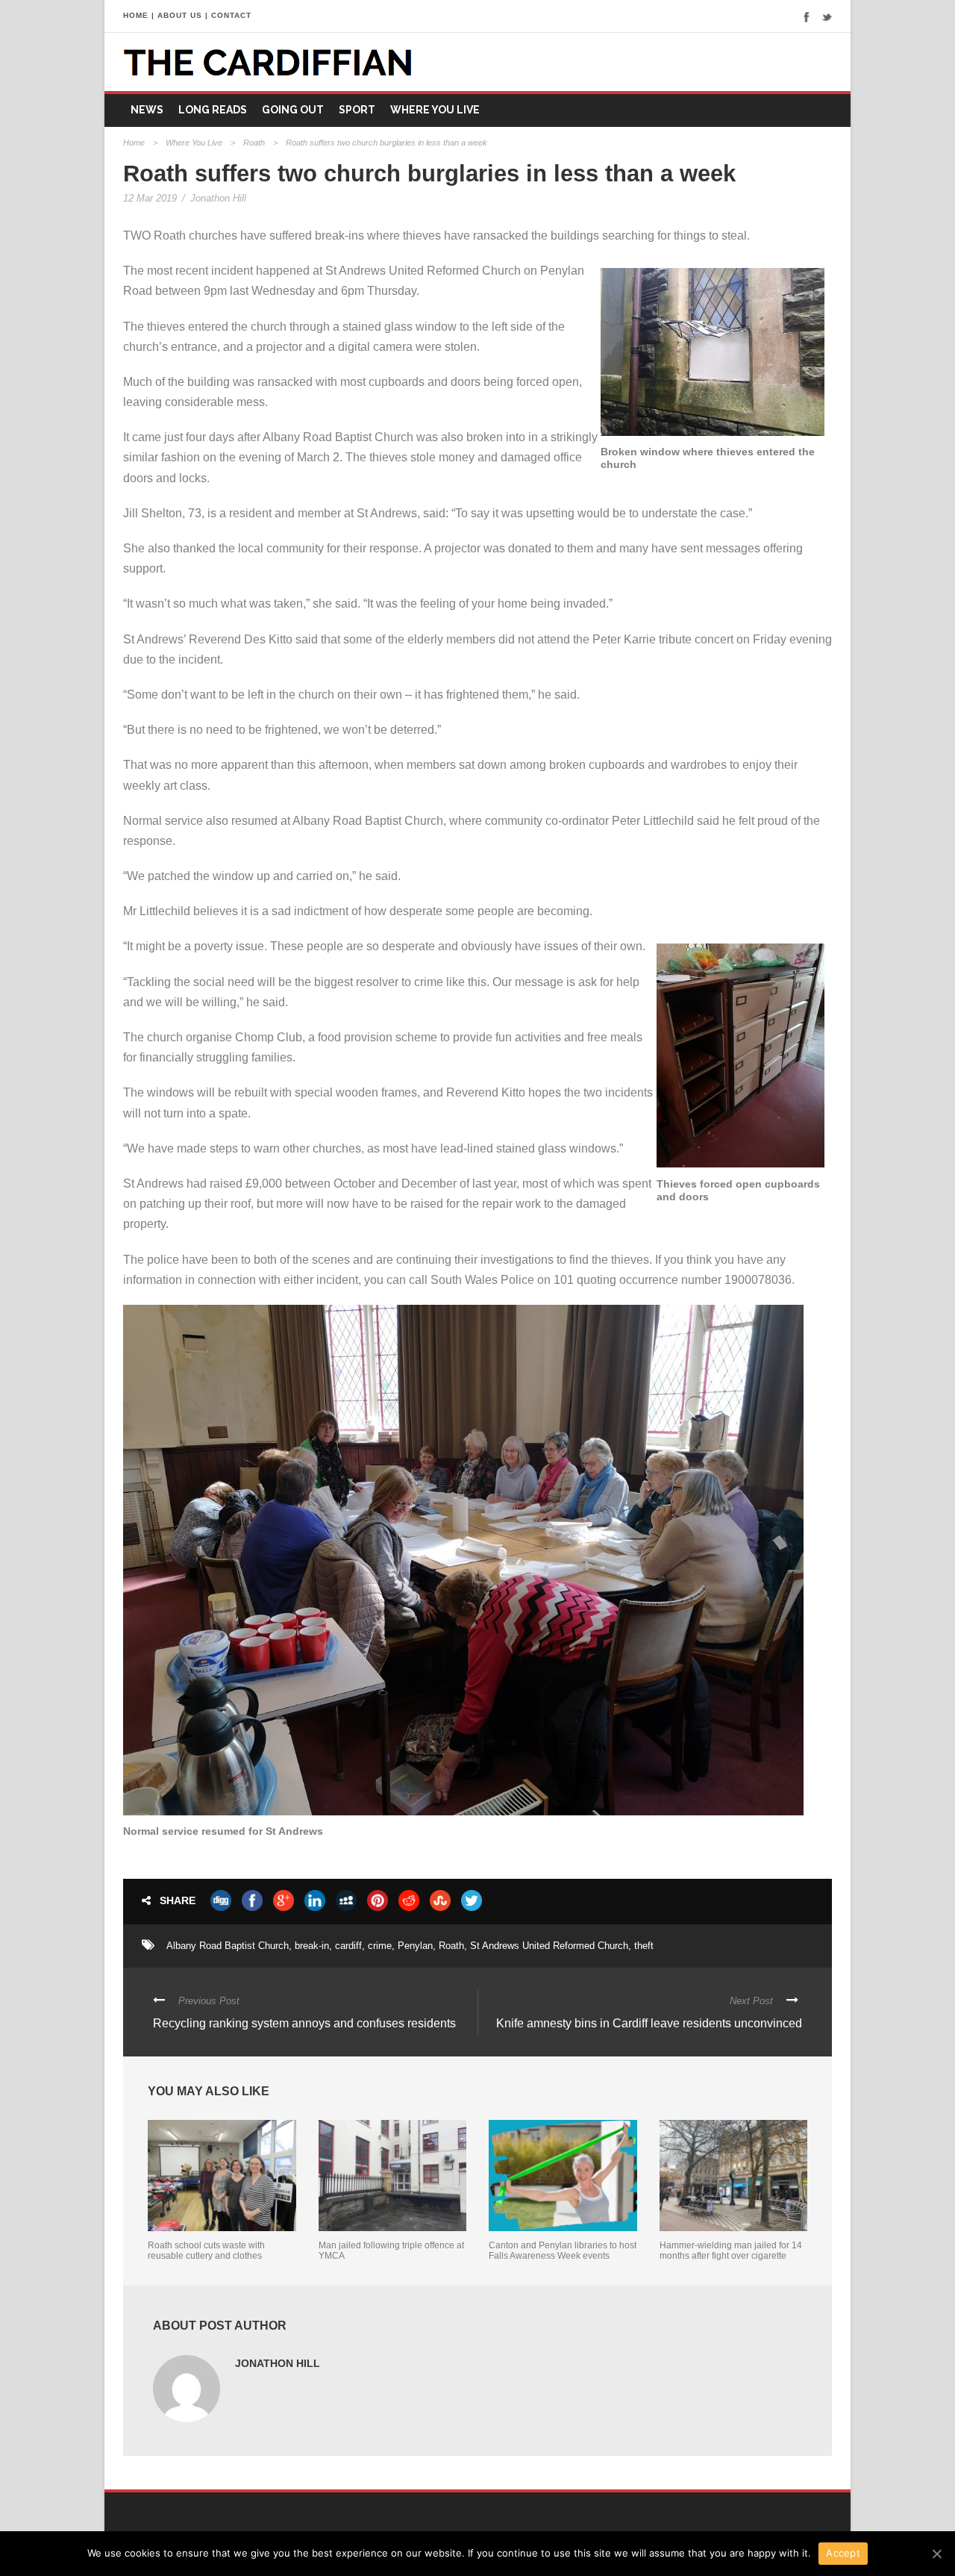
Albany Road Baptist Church (228, 1946)
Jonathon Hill (218, 198)
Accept (843, 2553)
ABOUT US (180, 15)
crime (380, 1946)
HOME (136, 15)
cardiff (348, 1946)
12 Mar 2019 (150, 198)
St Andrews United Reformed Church (549, 1946)
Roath (254, 143)
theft (644, 1946)
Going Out (293, 110)
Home (134, 143)
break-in (312, 1946)
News (147, 110)
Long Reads (213, 110)
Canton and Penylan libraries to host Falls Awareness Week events (563, 2251)
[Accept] (936, 2554)
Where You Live (435, 110)
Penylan (415, 1946)
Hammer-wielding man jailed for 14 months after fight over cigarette (731, 2251)
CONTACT (231, 15)
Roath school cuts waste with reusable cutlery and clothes (206, 2251)
